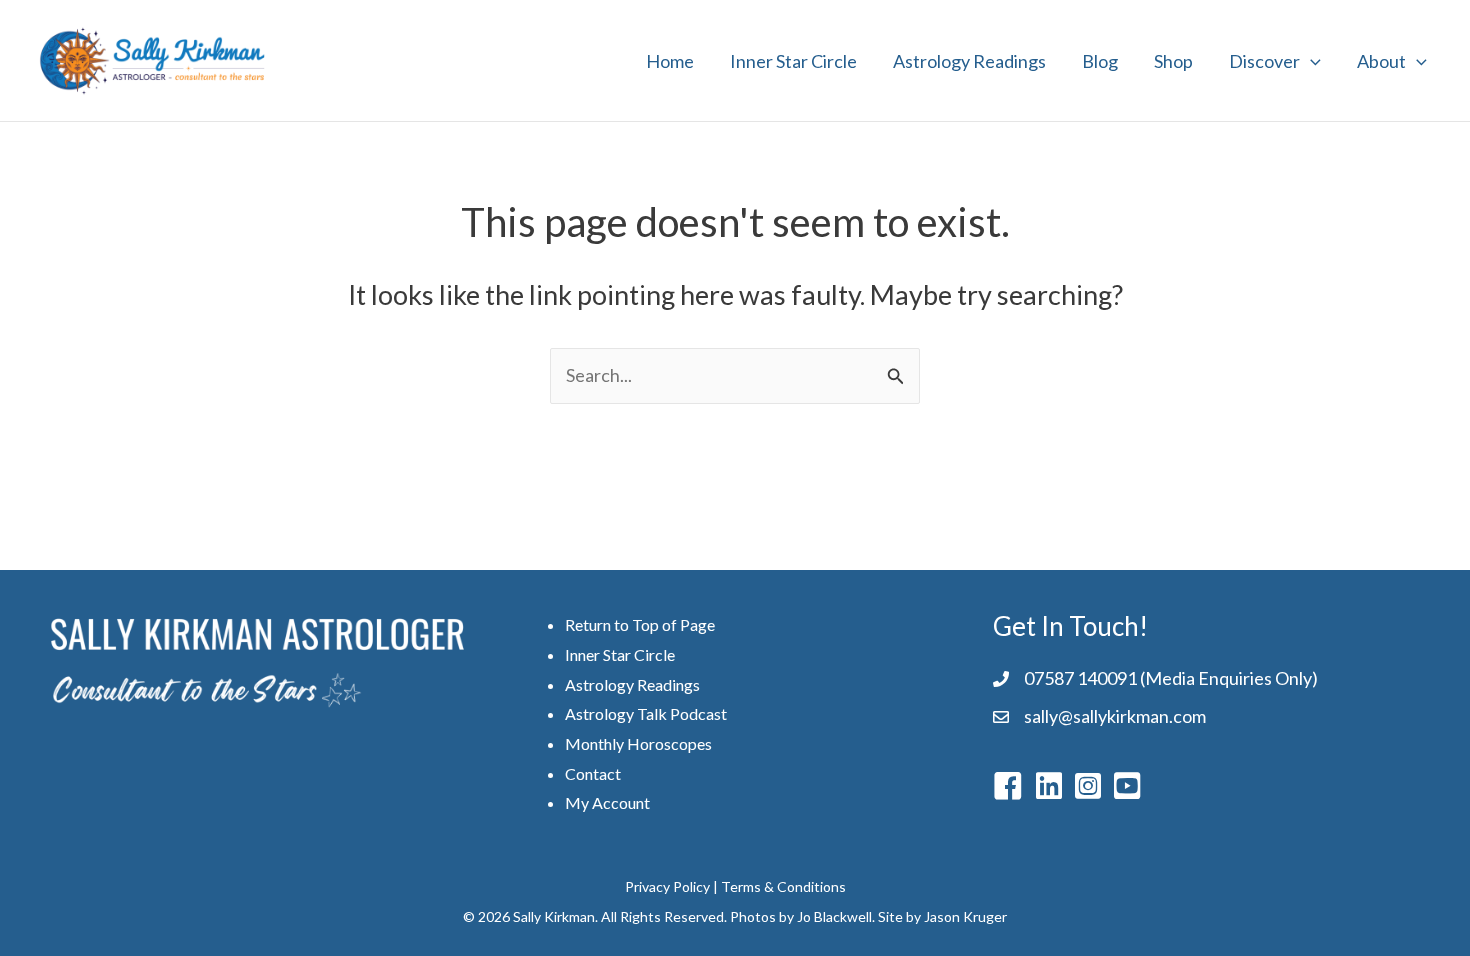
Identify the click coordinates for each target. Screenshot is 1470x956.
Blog (1100, 61)
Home (670, 61)
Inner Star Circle (793, 61)
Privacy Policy (667, 886)
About (1381, 61)
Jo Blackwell (834, 916)
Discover (1264, 61)
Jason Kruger (965, 916)
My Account (607, 802)
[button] (1310, 61)
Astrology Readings (969, 61)
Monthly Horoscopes (638, 743)
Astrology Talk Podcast (646, 713)
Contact (593, 773)
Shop (1173, 61)
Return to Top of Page (640, 624)
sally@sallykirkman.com (1115, 716)
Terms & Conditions (783, 886)
